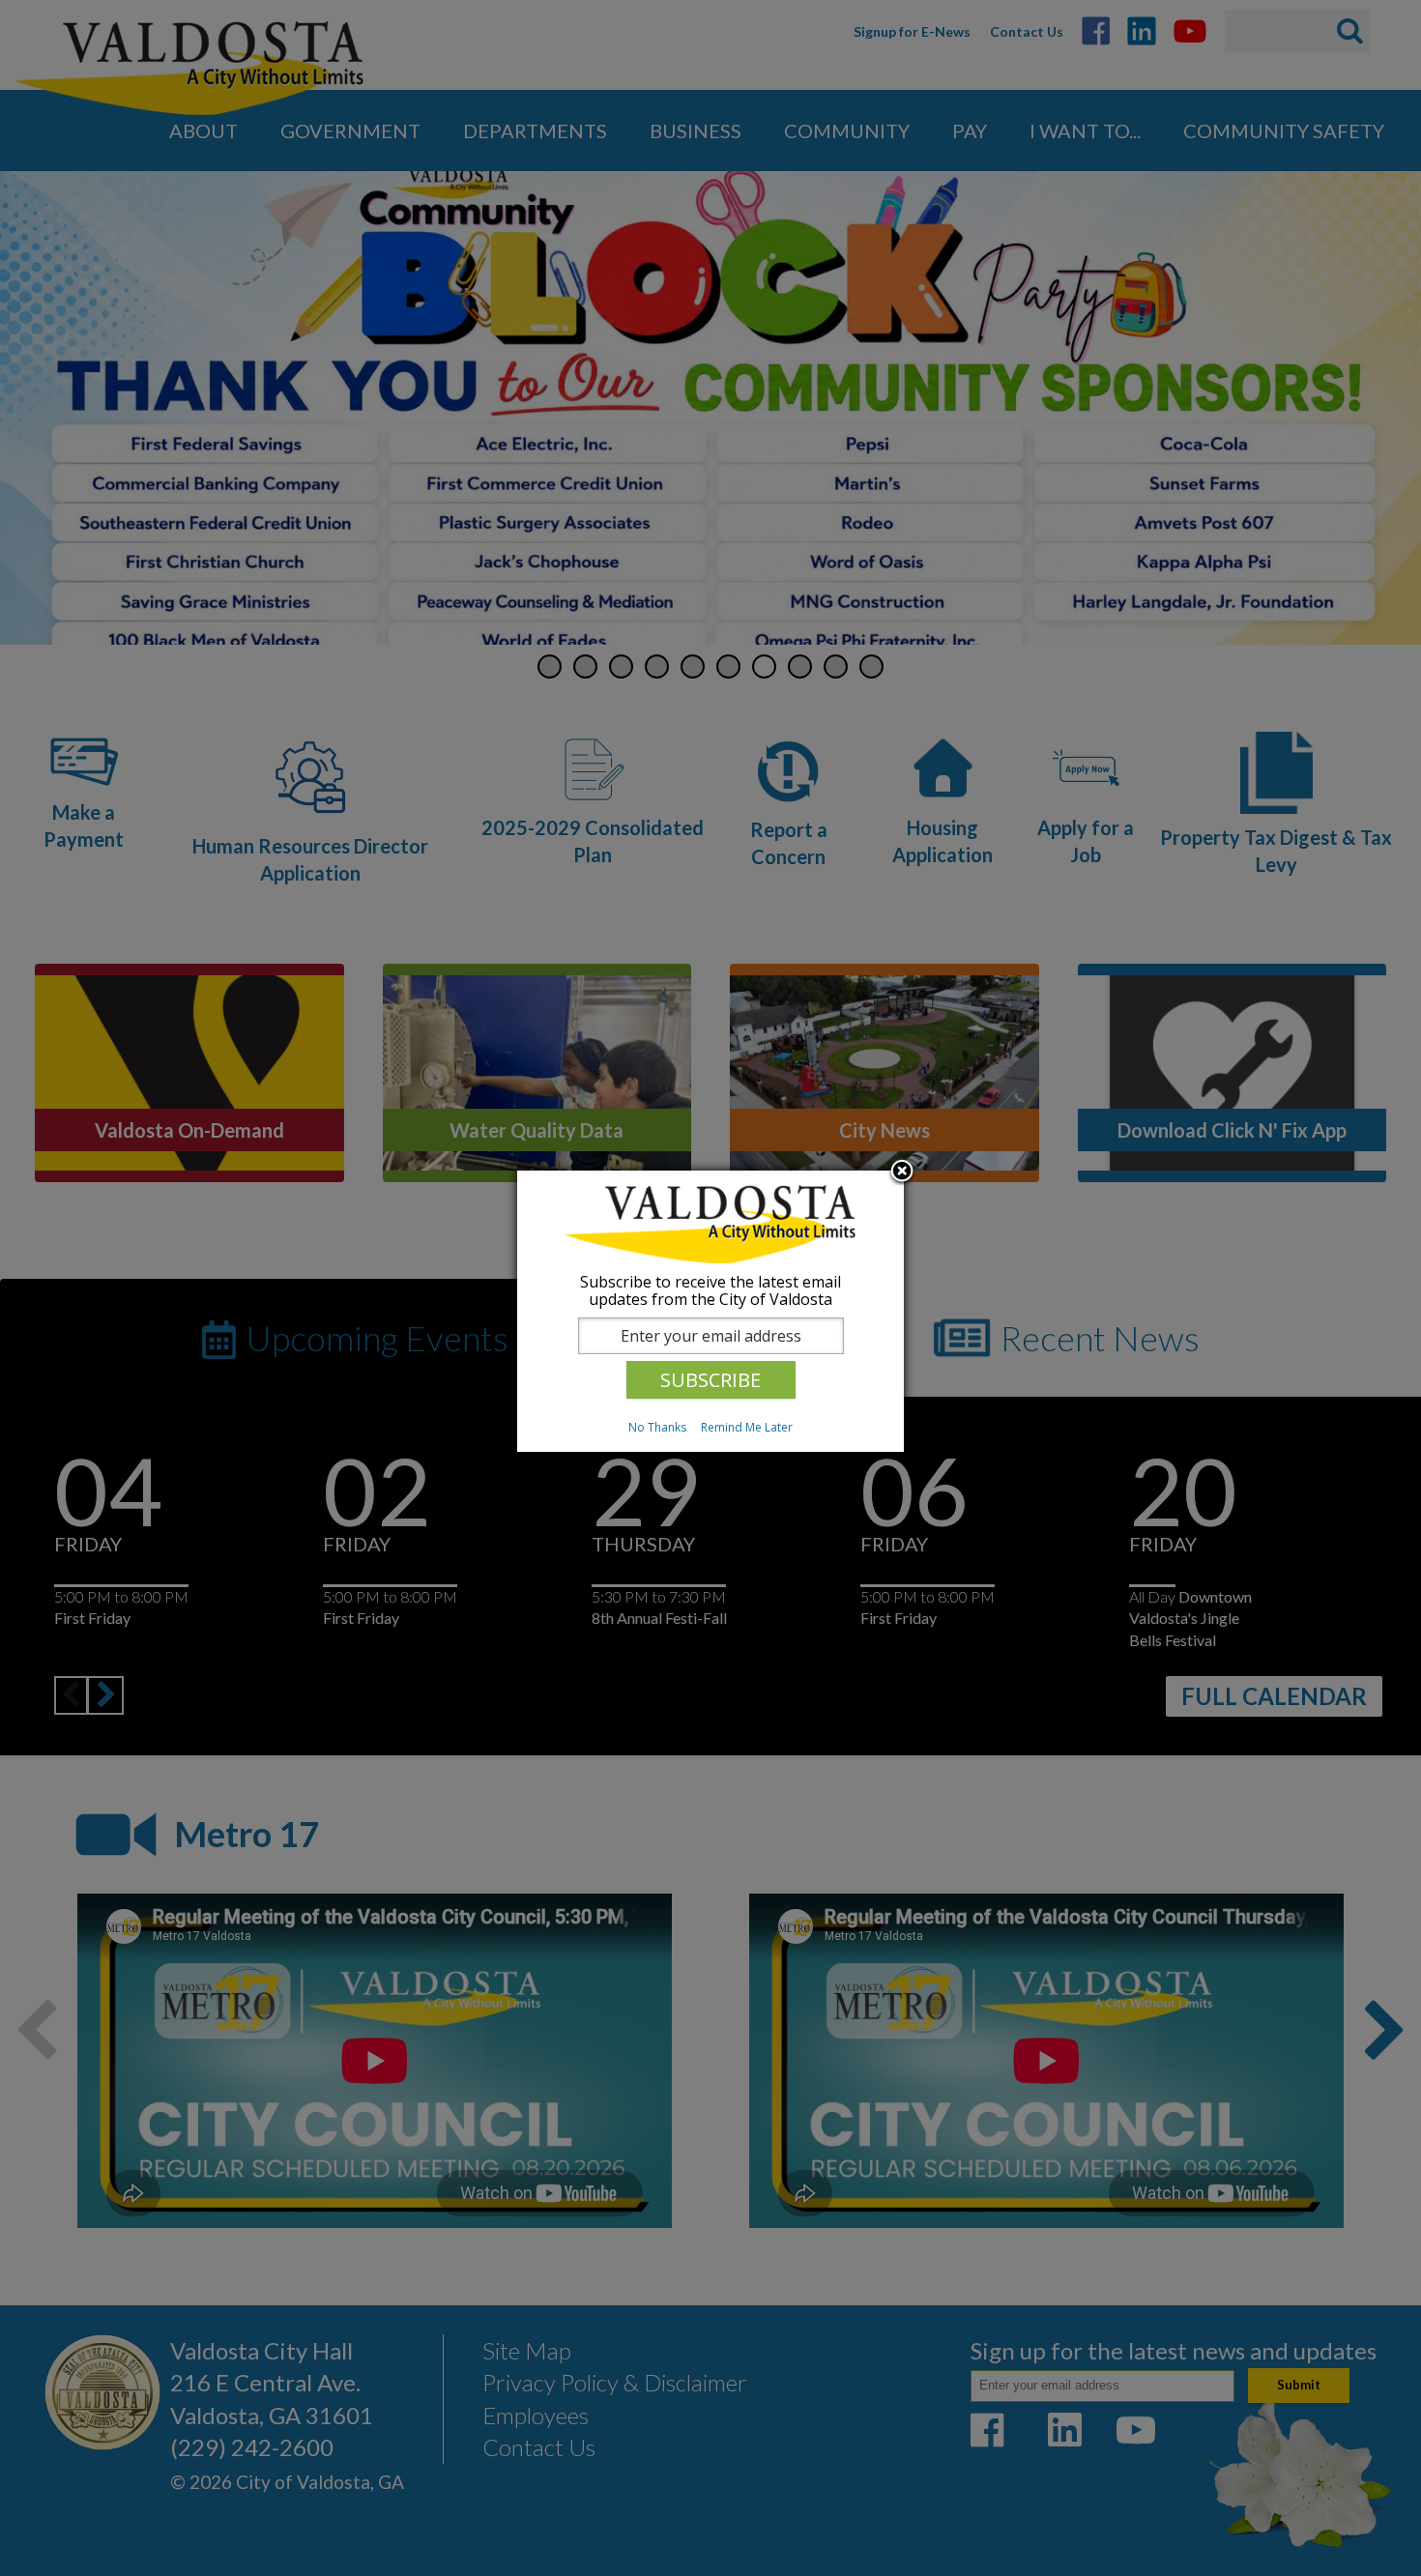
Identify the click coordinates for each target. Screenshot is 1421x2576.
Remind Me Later (747, 1427)
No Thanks (657, 1427)
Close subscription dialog (902, 1172)
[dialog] (710, 1311)
